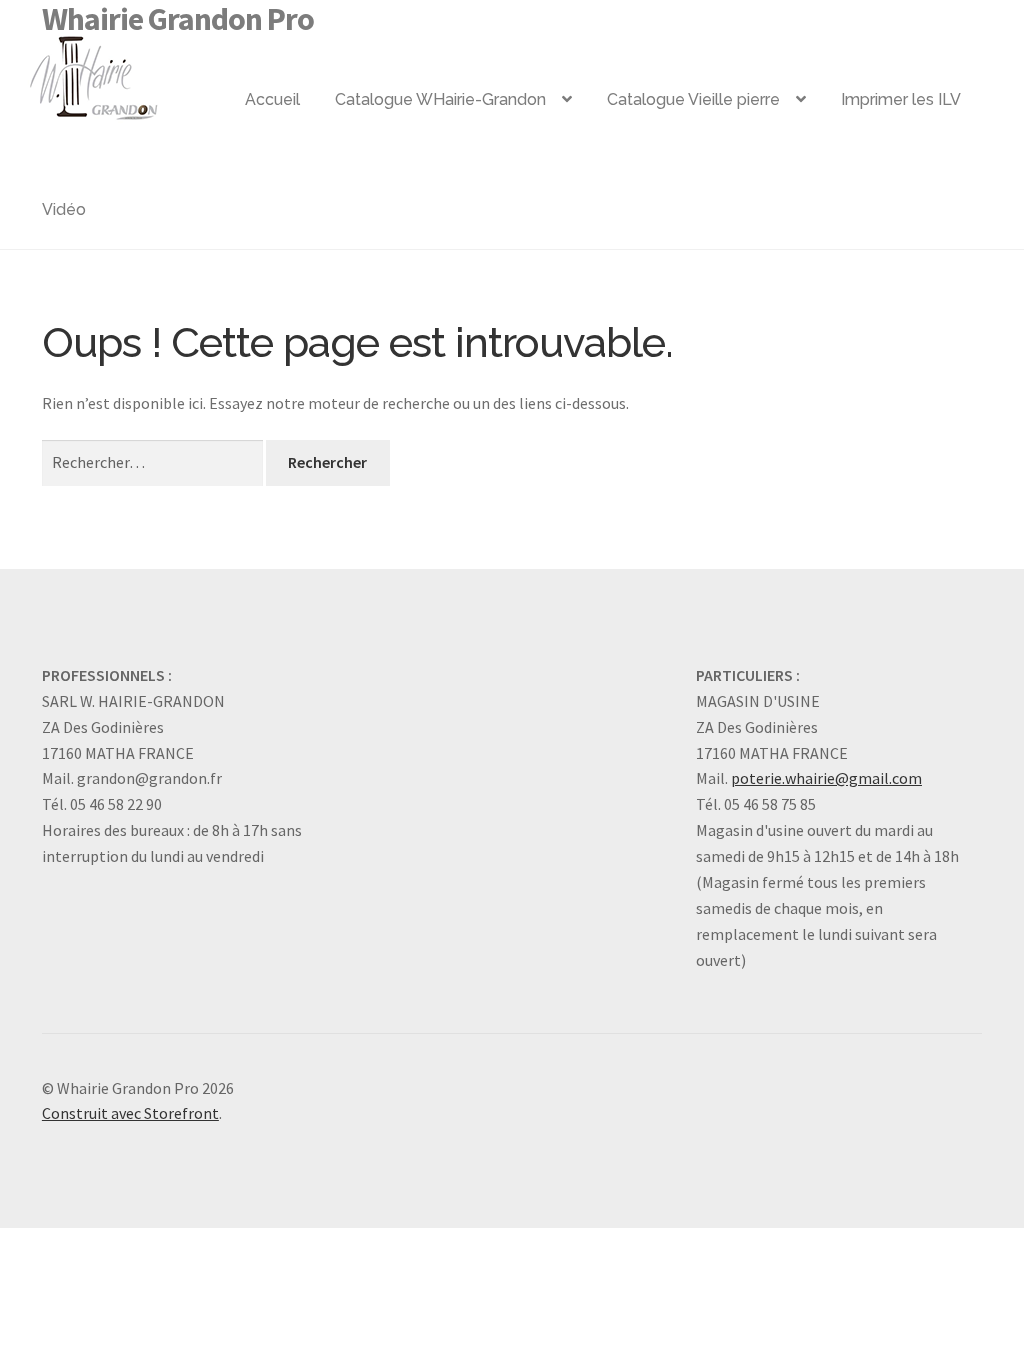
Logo (126, 70)
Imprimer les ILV (901, 99)
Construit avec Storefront (130, 1113)
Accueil (272, 99)
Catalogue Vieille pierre (693, 99)
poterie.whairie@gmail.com (826, 778)
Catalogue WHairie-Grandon (440, 99)
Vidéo (64, 209)
